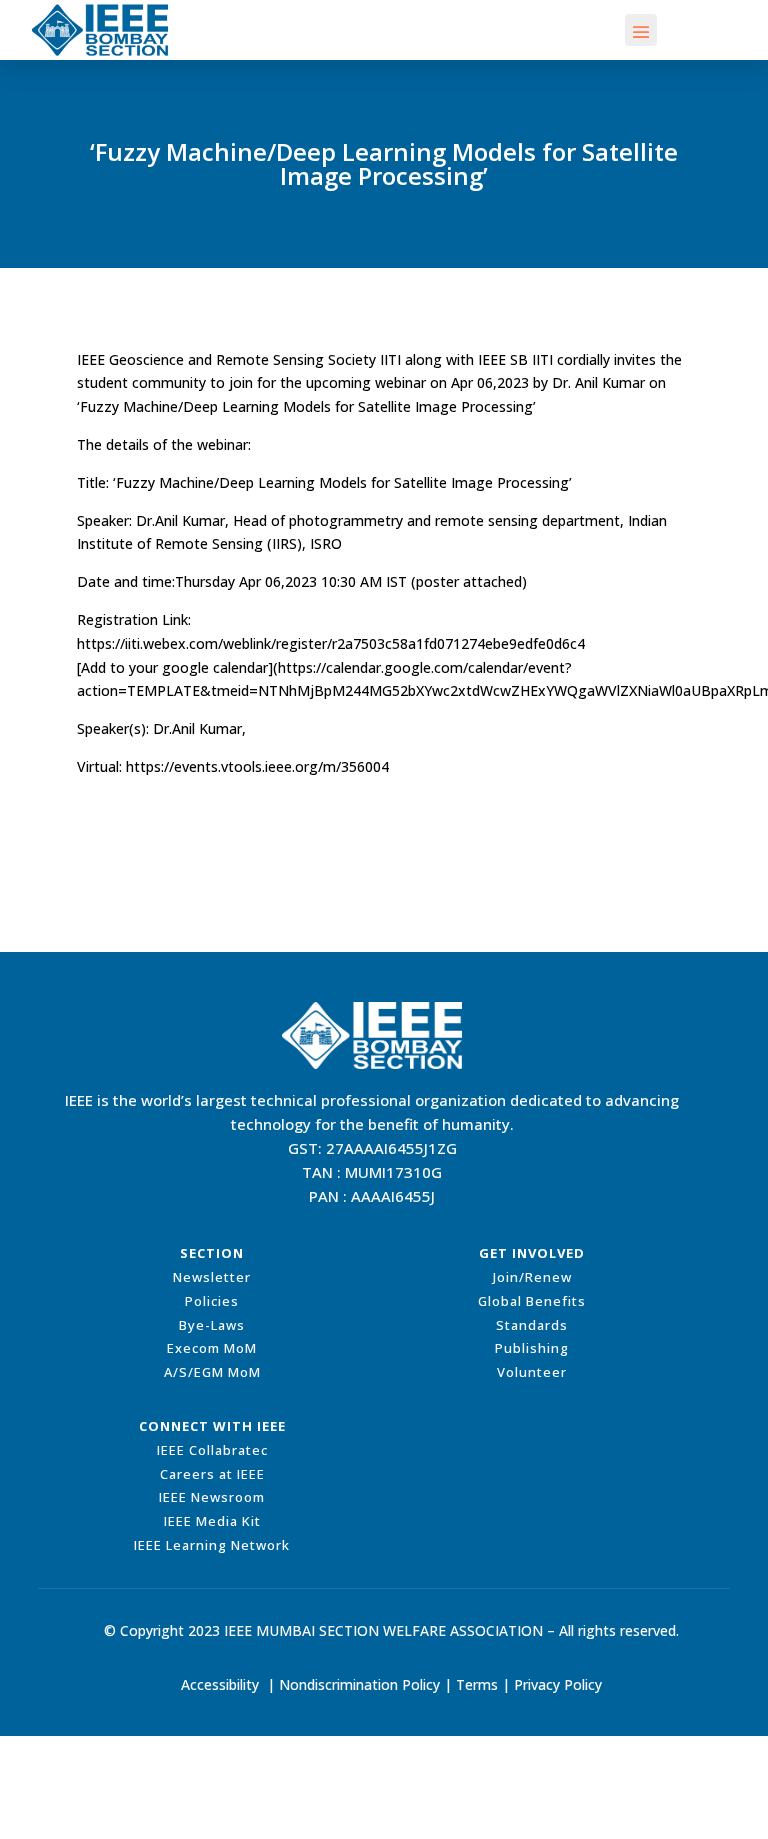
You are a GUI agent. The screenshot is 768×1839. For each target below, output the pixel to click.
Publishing (532, 1348)
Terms (477, 1684)
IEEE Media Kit (212, 1521)
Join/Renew (532, 1277)
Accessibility (220, 1684)
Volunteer (532, 1372)
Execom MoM (212, 1348)
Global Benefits (532, 1301)
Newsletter (212, 1277)
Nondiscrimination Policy (359, 1684)
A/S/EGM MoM (212, 1372)
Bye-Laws (212, 1325)
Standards (532, 1325)
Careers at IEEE (212, 1474)
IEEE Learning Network (212, 1545)
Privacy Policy (558, 1684)
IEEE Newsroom (212, 1497)
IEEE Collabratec (212, 1450)
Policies (212, 1301)
